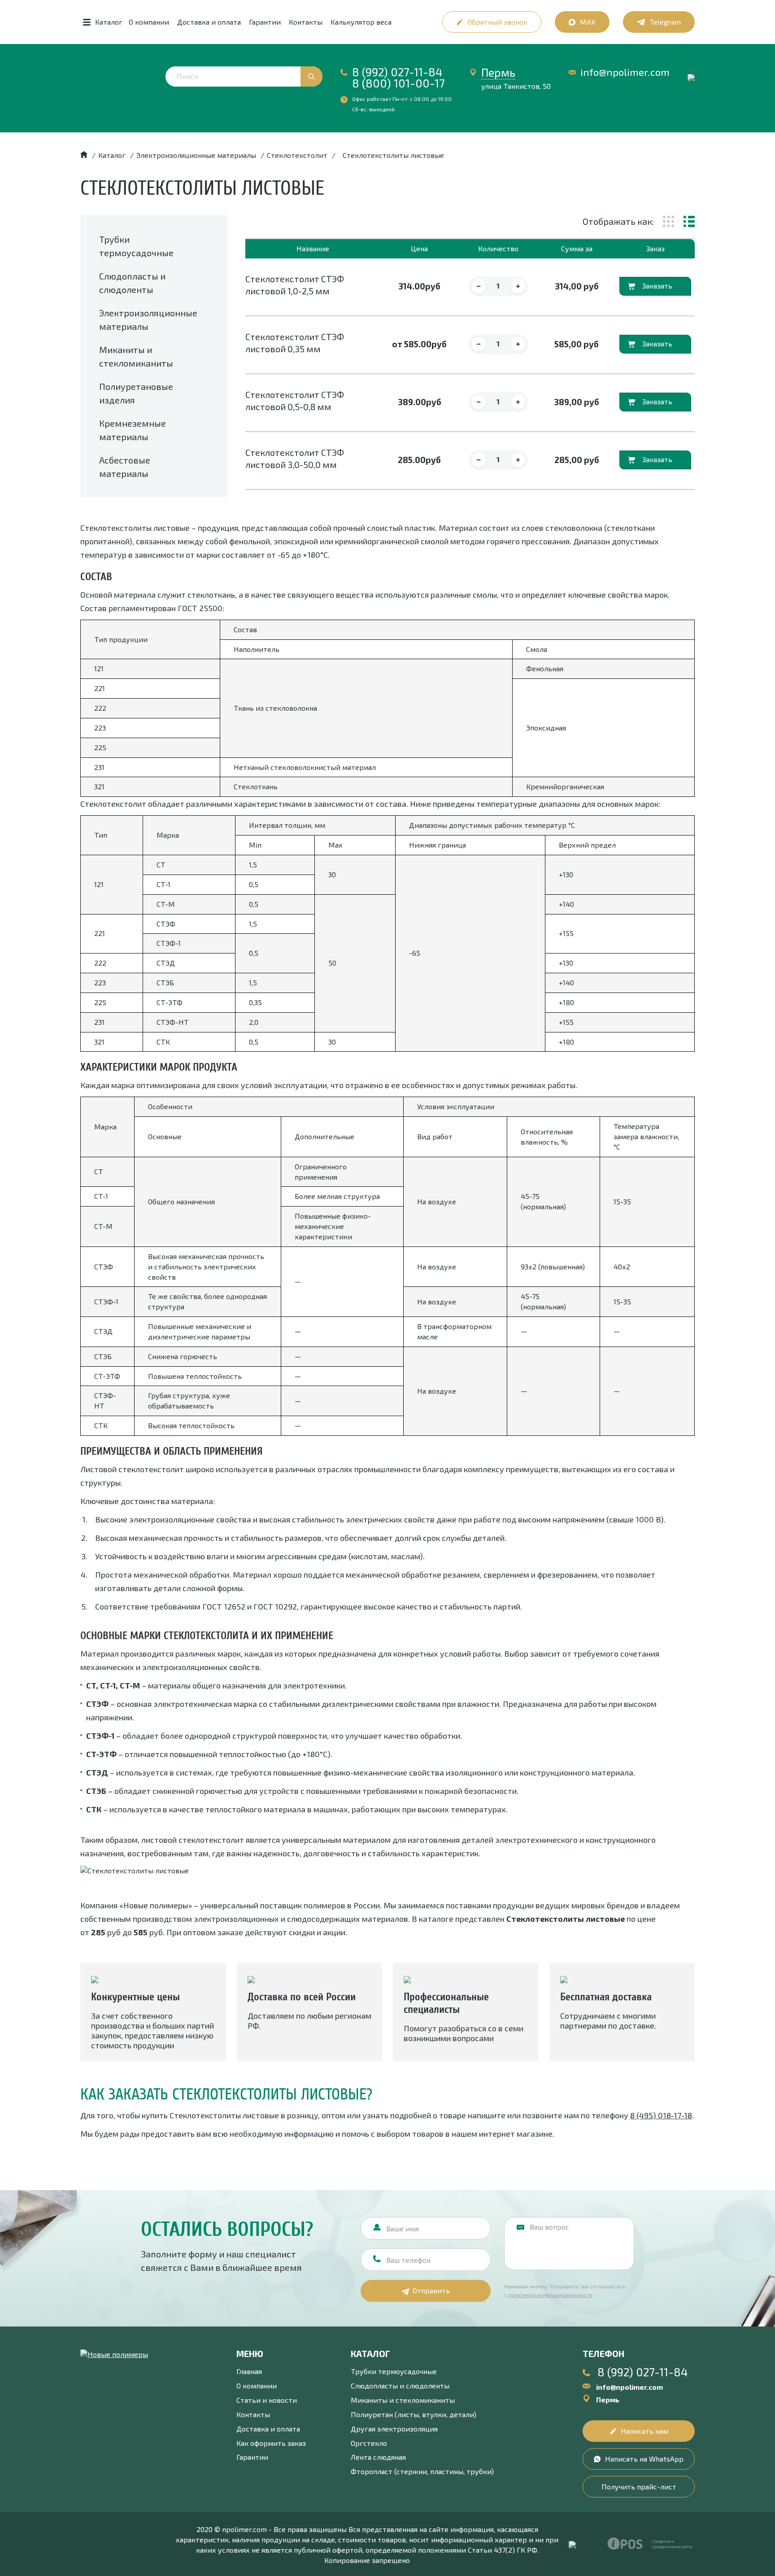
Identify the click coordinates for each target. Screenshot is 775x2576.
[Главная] (84, 155)
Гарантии (265, 22)
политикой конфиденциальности (550, 2295)
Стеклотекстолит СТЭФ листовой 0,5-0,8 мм (295, 400)
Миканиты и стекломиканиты (403, 2400)
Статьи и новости (267, 2400)
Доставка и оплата (209, 22)
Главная (249, 2371)
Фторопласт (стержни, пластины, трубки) (422, 2471)
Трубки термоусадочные (394, 2371)
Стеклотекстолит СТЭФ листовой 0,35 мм (295, 343)
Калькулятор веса (361, 22)
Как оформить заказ (271, 2443)
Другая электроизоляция (394, 2429)
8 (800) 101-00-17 (398, 83)
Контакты (306, 22)
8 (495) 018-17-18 (661, 2115)
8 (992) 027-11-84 (397, 72)
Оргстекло (369, 2443)
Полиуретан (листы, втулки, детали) (414, 2414)
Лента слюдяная (378, 2457)
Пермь (498, 72)
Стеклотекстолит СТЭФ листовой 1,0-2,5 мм (295, 285)
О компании (149, 22)
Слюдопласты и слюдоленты (400, 2386)
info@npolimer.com (625, 72)
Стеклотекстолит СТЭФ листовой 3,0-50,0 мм (295, 458)
